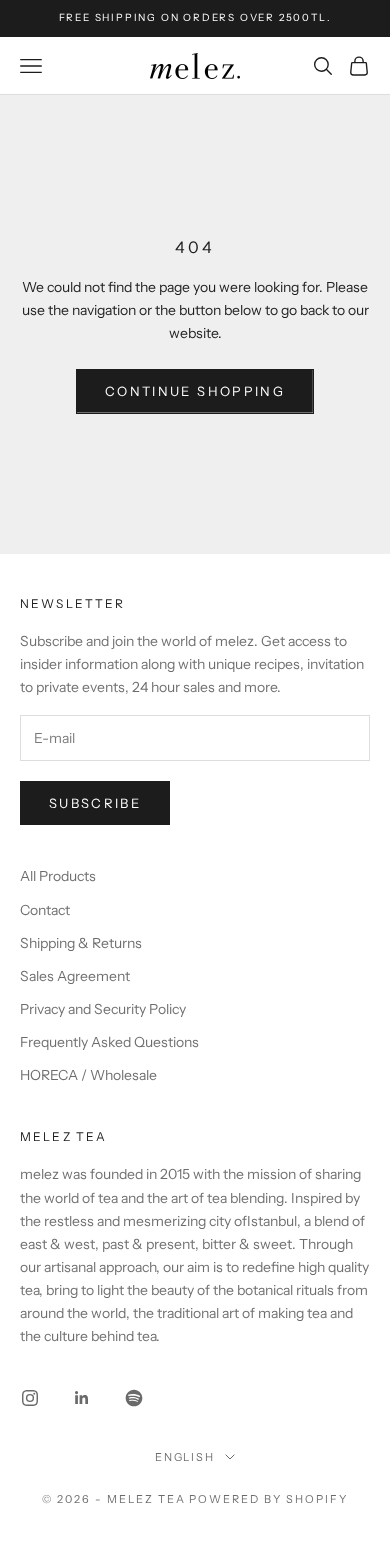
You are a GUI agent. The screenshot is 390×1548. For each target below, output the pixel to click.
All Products (58, 876)
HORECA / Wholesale (88, 1075)
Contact (45, 910)
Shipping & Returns (81, 943)
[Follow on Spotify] (134, 1398)
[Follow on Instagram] (30, 1398)
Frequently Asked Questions (109, 1042)
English (185, 1457)
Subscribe (95, 803)
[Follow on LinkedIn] (82, 1398)
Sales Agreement (75, 976)
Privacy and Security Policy (103, 1009)
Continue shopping (195, 391)
